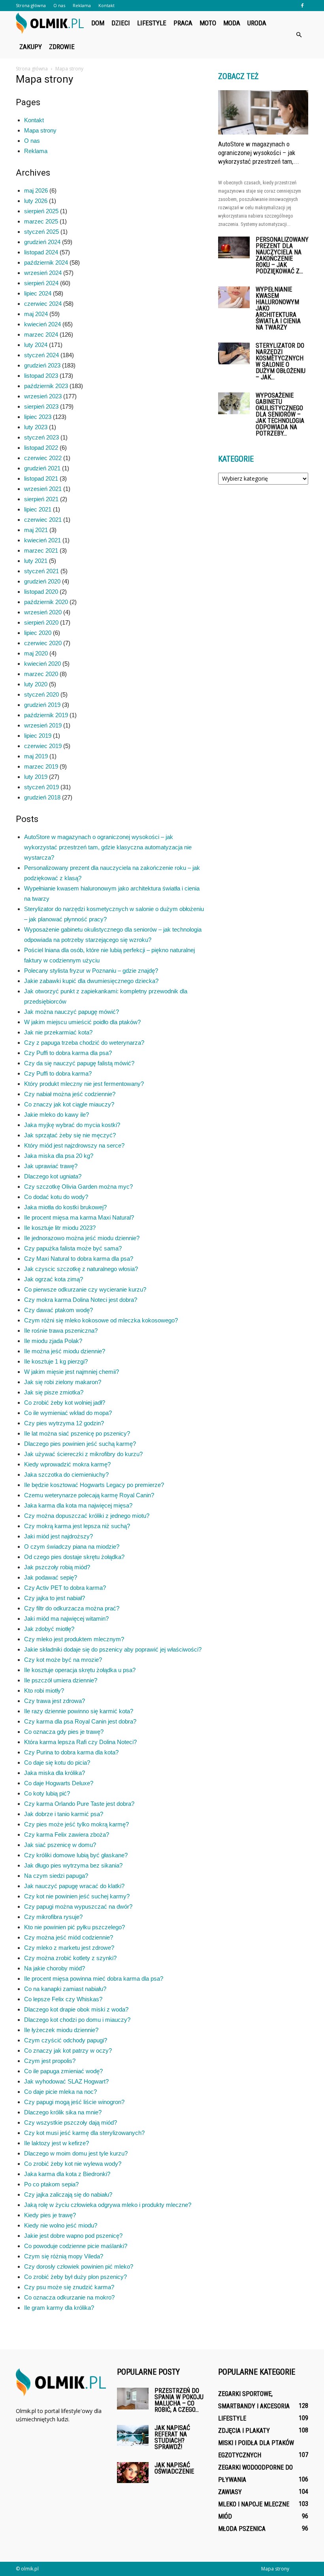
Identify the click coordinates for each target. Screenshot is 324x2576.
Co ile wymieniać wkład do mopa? (68, 1413)
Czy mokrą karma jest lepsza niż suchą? (77, 1526)
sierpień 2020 (41, 622)
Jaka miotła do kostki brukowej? (65, 1207)
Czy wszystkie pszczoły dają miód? (71, 2122)
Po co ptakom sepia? (51, 2184)
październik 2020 (46, 602)
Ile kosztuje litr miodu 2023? (60, 1228)
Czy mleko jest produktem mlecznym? (74, 1639)
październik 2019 (46, 715)
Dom (98, 23)
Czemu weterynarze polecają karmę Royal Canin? (89, 1495)
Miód (225, 2516)
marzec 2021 (41, 550)
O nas (59, 5)
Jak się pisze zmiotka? (54, 1392)
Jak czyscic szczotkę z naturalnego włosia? (81, 1269)
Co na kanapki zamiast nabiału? (65, 1989)
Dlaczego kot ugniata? (53, 1176)
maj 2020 (36, 653)
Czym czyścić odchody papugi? (66, 2040)
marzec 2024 (41, 334)
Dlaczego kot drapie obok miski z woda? (76, 2009)
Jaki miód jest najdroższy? (58, 1536)
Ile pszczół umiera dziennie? (61, 1680)
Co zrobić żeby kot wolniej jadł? (65, 1403)
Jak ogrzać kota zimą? (54, 1279)
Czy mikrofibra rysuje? (53, 1917)
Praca (183, 23)
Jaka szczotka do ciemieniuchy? (66, 1475)
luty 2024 (36, 345)
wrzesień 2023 (43, 396)
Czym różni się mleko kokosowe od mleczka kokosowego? (101, 1320)
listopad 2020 (41, 592)
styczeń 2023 (41, 437)
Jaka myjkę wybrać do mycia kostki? (72, 1125)
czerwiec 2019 (43, 746)
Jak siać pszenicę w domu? (60, 1845)
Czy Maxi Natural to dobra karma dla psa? (79, 1259)
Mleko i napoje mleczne (254, 2504)
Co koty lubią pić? (47, 1793)
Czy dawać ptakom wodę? (58, 1310)
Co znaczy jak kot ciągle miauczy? (69, 1104)
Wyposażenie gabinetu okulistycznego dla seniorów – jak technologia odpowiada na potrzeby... (280, 414)
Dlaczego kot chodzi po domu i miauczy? (77, 2020)
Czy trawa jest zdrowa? (55, 1701)
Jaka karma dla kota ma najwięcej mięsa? (78, 1505)
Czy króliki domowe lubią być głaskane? (76, 1855)
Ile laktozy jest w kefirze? (57, 2143)
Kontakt (106, 5)
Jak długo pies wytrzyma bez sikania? (73, 1865)
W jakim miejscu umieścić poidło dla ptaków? (82, 1022)
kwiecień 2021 (42, 540)
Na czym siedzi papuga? (56, 1876)
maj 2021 (36, 530)
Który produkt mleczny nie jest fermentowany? (84, 1084)
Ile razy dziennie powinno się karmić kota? (79, 1711)
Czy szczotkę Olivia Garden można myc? (78, 1187)
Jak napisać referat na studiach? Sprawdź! (172, 2437)
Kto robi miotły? (44, 1690)
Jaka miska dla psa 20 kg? (59, 1156)
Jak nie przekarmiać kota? (58, 1032)
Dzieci (121, 23)
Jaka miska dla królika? (55, 1773)
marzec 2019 (41, 766)
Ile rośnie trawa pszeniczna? (61, 1331)
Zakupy (31, 47)
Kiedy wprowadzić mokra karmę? (67, 1464)
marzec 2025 (41, 221)
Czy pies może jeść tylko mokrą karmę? (76, 1824)
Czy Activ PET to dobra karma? (65, 1588)
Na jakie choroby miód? (55, 1968)
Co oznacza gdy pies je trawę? (64, 1732)
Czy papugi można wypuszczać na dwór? (78, 1906)
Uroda (257, 23)
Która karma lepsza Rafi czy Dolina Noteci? (80, 1742)
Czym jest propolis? (50, 2061)
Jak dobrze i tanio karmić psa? (64, 1814)
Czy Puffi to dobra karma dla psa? (68, 1053)
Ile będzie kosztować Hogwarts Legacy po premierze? (94, 1485)
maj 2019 (36, 756)
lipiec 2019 (38, 736)
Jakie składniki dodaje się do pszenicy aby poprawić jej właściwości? (113, 1649)
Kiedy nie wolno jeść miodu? (61, 2225)
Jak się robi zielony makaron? (63, 1382)
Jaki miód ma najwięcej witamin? (66, 1619)
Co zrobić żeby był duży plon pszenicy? (75, 2277)
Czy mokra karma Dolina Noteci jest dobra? (81, 1300)
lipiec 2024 (38, 293)
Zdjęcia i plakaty (244, 2431)
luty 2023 (36, 427)
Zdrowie (62, 47)
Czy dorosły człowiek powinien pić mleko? (79, 2266)
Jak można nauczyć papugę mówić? (72, 1012)
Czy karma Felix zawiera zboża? (67, 1834)
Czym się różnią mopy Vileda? (64, 2256)
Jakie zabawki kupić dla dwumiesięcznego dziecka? (91, 981)
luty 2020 (36, 684)
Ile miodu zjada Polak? (53, 1341)
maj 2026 (36, 190)
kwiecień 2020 (42, 664)
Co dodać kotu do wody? (56, 1197)
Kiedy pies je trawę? (50, 2215)
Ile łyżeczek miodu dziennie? (61, 2030)
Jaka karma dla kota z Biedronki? (67, 2174)
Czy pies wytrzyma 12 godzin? (64, 1423)
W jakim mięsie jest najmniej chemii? (72, 1372)
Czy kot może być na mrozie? (63, 1660)
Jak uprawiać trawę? (51, 1166)
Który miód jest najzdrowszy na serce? (74, 1145)
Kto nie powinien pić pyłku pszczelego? (74, 1927)
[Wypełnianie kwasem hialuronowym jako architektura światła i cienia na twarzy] (234, 297)
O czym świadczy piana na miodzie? (72, 1547)
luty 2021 (36, 561)
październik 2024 (46, 262)
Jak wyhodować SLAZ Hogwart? (66, 2081)
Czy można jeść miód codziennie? (69, 1937)
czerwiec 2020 (43, 643)
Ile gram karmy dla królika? (59, 2308)
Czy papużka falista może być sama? (73, 1248)
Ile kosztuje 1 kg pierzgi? (56, 1361)
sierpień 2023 (41, 406)
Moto (208, 23)
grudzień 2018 (42, 797)
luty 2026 (36, 201)
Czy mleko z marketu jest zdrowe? (69, 1948)
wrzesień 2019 (43, 725)
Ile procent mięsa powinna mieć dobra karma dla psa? (94, 1978)
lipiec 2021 (38, 509)
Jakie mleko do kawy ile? (57, 1115)
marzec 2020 (41, 674)
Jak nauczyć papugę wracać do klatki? (74, 1886)
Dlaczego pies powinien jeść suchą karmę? (80, 1444)
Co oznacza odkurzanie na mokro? (69, 2297)
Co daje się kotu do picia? (57, 1762)
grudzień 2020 (42, 581)
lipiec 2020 (38, 633)
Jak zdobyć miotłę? (49, 1629)
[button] (299, 35)
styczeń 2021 (41, 571)
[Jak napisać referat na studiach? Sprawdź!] (133, 2435)
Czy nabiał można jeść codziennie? (70, 1094)
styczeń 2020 (41, 694)
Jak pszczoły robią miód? (57, 1567)
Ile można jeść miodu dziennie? (65, 1351)
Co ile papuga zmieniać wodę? (63, 2071)
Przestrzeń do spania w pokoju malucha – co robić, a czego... (179, 2400)
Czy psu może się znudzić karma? (69, 2287)
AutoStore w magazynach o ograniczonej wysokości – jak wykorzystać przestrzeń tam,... (259, 153)
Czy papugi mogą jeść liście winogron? (74, 2102)
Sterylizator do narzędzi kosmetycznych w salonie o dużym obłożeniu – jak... (281, 361)
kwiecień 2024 (42, 324)
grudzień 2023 (42, 365)
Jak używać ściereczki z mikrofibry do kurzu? (83, 1454)
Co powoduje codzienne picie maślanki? (76, 2246)
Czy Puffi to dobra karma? (58, 1073)
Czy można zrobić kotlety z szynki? (70, 1958)
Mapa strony (40, 130)
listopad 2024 (41, 252)
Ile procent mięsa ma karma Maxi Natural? (79, 1217)
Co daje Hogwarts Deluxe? (59, 1783)
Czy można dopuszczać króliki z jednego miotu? (87, 1516)
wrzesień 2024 (43, 273)
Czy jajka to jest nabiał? (55, 1598)
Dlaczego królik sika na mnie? (63, 2112)
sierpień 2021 (41, 499)
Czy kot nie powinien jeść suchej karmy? (77, 1896)
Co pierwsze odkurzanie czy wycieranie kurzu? (85, 1289)
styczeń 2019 (41, 787)
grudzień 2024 (42, 242)
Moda (232, 23)
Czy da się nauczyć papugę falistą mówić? (79, 1063)
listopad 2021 (41, 478)
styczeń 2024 (41, 355)
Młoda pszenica (242, 2529)
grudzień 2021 (42, 468)
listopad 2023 (41, 376)
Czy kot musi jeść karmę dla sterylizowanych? (84, 2133)
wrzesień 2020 (43, 612)
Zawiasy (230, 2492)
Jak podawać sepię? (51, 1577)
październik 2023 (46, 386)
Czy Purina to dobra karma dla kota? (71, 1752)
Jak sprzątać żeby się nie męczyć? (70, 1135)
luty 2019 (36, 777)
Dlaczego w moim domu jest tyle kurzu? (76, 2153)
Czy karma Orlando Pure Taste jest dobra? (79, 1804)
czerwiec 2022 (43, 458)
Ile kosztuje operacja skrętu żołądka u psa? (80, 1670)
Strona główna (31, 5)
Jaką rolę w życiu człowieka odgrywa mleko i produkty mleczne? (108, 2205)
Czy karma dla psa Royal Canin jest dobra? (80, 1721)
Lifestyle (152, 23)
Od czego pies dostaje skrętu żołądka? (74, 1557)
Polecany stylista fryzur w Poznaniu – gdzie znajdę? (91, 971)
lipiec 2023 (38, 417)
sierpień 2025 (41, 211)
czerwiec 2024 (43, 304)
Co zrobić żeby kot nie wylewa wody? (73, 2164)
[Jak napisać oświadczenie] (133, 2473)
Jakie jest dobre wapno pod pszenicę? (73, 2236)
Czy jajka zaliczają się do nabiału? (68, 2194)
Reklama (82, 5)
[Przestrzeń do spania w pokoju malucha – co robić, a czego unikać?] (133, 2399)
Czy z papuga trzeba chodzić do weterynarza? (84, 1043)
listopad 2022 (41, 448)
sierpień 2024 (41, 283)
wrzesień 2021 (43, 489)
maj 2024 (36, 314)
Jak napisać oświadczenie (174, 2468)
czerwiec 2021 (43, 520)
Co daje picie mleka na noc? (60, 2092)
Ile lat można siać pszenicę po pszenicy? (77, 1433)
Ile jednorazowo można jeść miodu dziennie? (82, 1238)
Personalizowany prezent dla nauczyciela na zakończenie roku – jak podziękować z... (282, 255)
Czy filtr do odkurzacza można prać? (72, 1608)
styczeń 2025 (41, 232)
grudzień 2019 (42, 705)
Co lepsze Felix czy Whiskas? (63, 1999)
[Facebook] (302, 6)
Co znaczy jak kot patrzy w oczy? (68, 2050)
